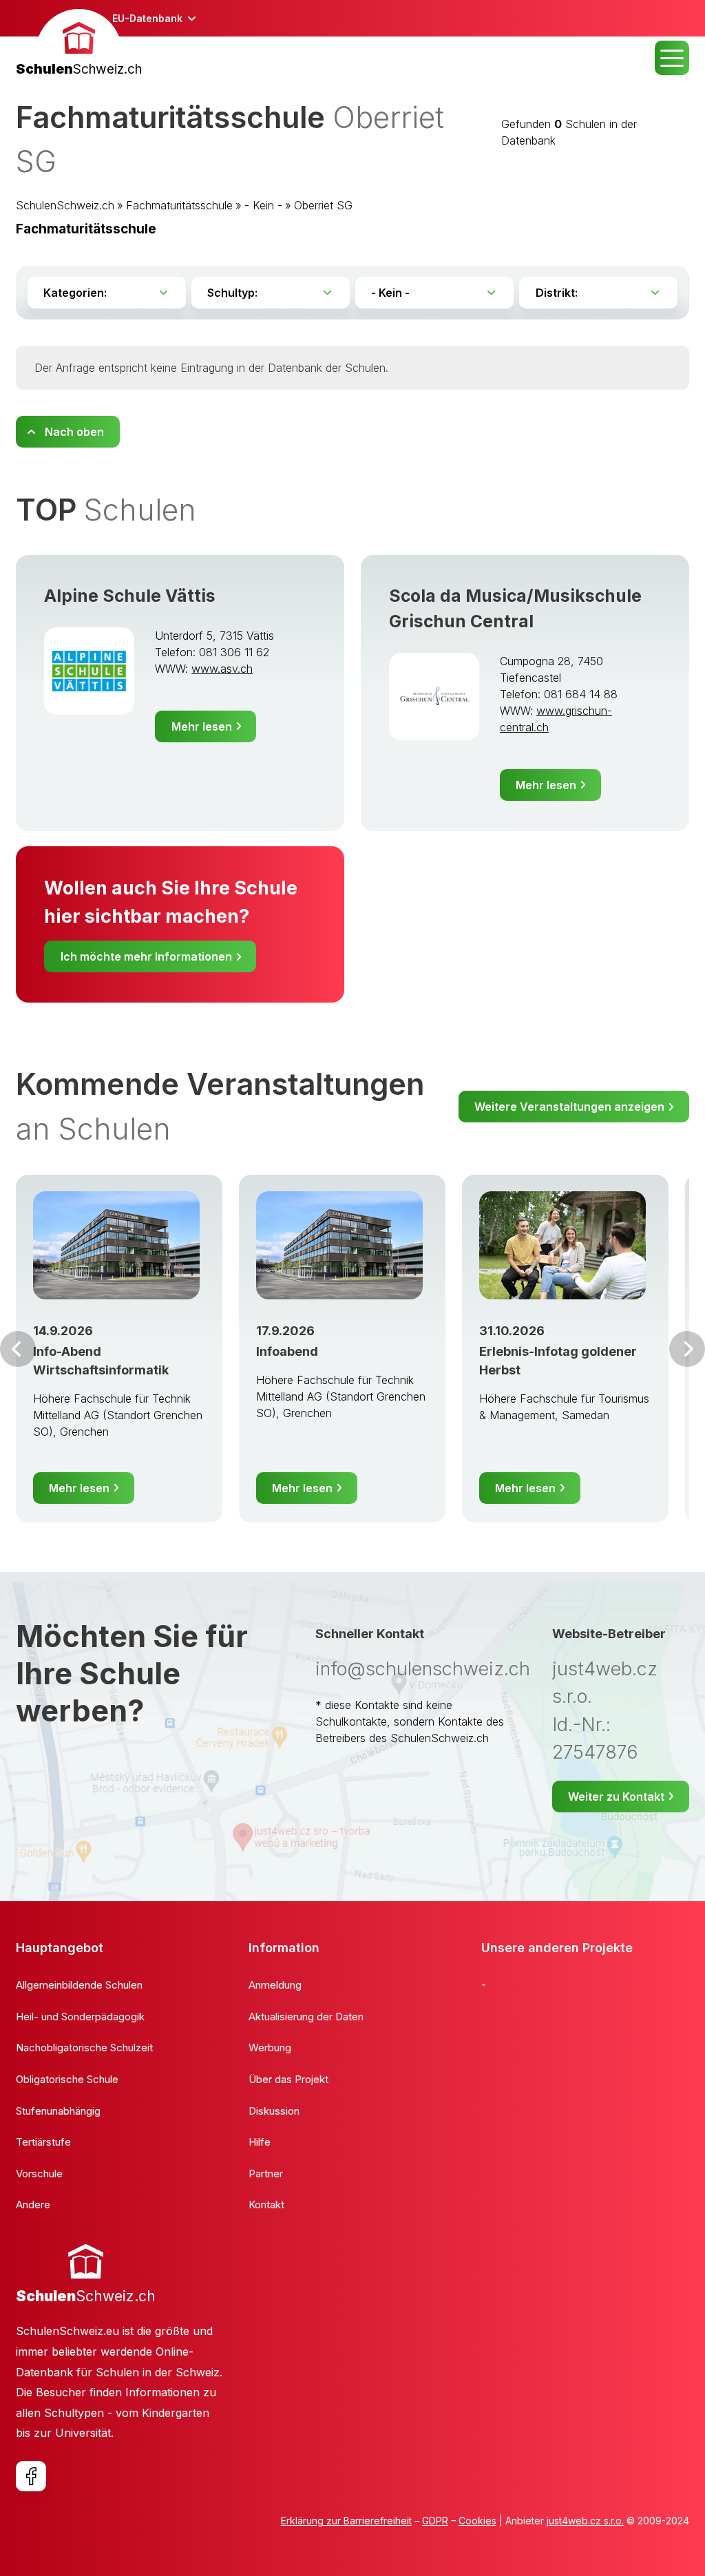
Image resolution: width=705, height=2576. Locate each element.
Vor (18, 1349)
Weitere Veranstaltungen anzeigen (569, 1107)
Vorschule (39, 2174)
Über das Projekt (288, 2079)
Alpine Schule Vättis (130, 596)
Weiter (687, 1349)
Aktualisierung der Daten (306, 2017)
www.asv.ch (222, 669)
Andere (33, 2205)
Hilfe (260, 2142)
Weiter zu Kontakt (616, 1797)
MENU (672, 58)
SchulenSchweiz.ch (65, 205)
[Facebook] (31, 2476)
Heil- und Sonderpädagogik (80, 2017)
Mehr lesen (202, 726)
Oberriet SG (323, 205)
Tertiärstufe (43, 2142)
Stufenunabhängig (58, 2111)
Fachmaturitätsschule (179, 205)
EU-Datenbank (147, 18)
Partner (266, 2174)
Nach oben (74, 432)
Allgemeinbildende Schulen (79, 1985)
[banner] (79, 44)
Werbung (270, 2048)
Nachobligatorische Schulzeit (84, 2048)
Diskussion (274, 2111)
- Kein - (263, 205)
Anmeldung (275, 1985)
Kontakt (266, 2205)
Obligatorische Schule (67, 2079)
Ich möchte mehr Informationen (146, 956)
